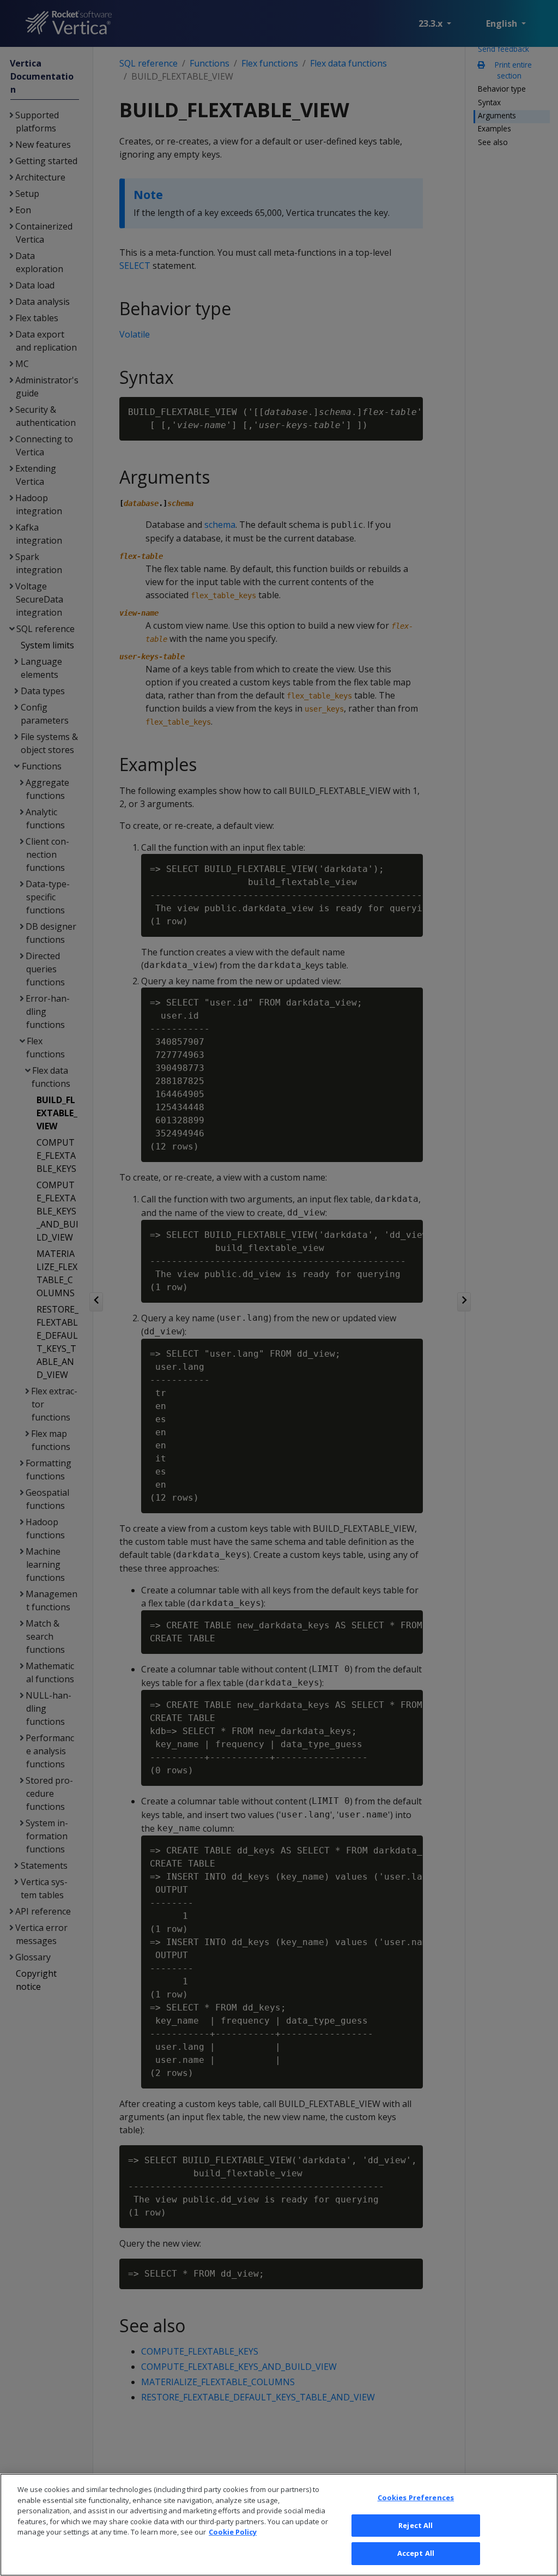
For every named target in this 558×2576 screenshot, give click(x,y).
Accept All (416, 2553)
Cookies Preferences (416, 2497)
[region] (279, 2525)
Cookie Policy (233, 2532)
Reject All (416, 2525)
